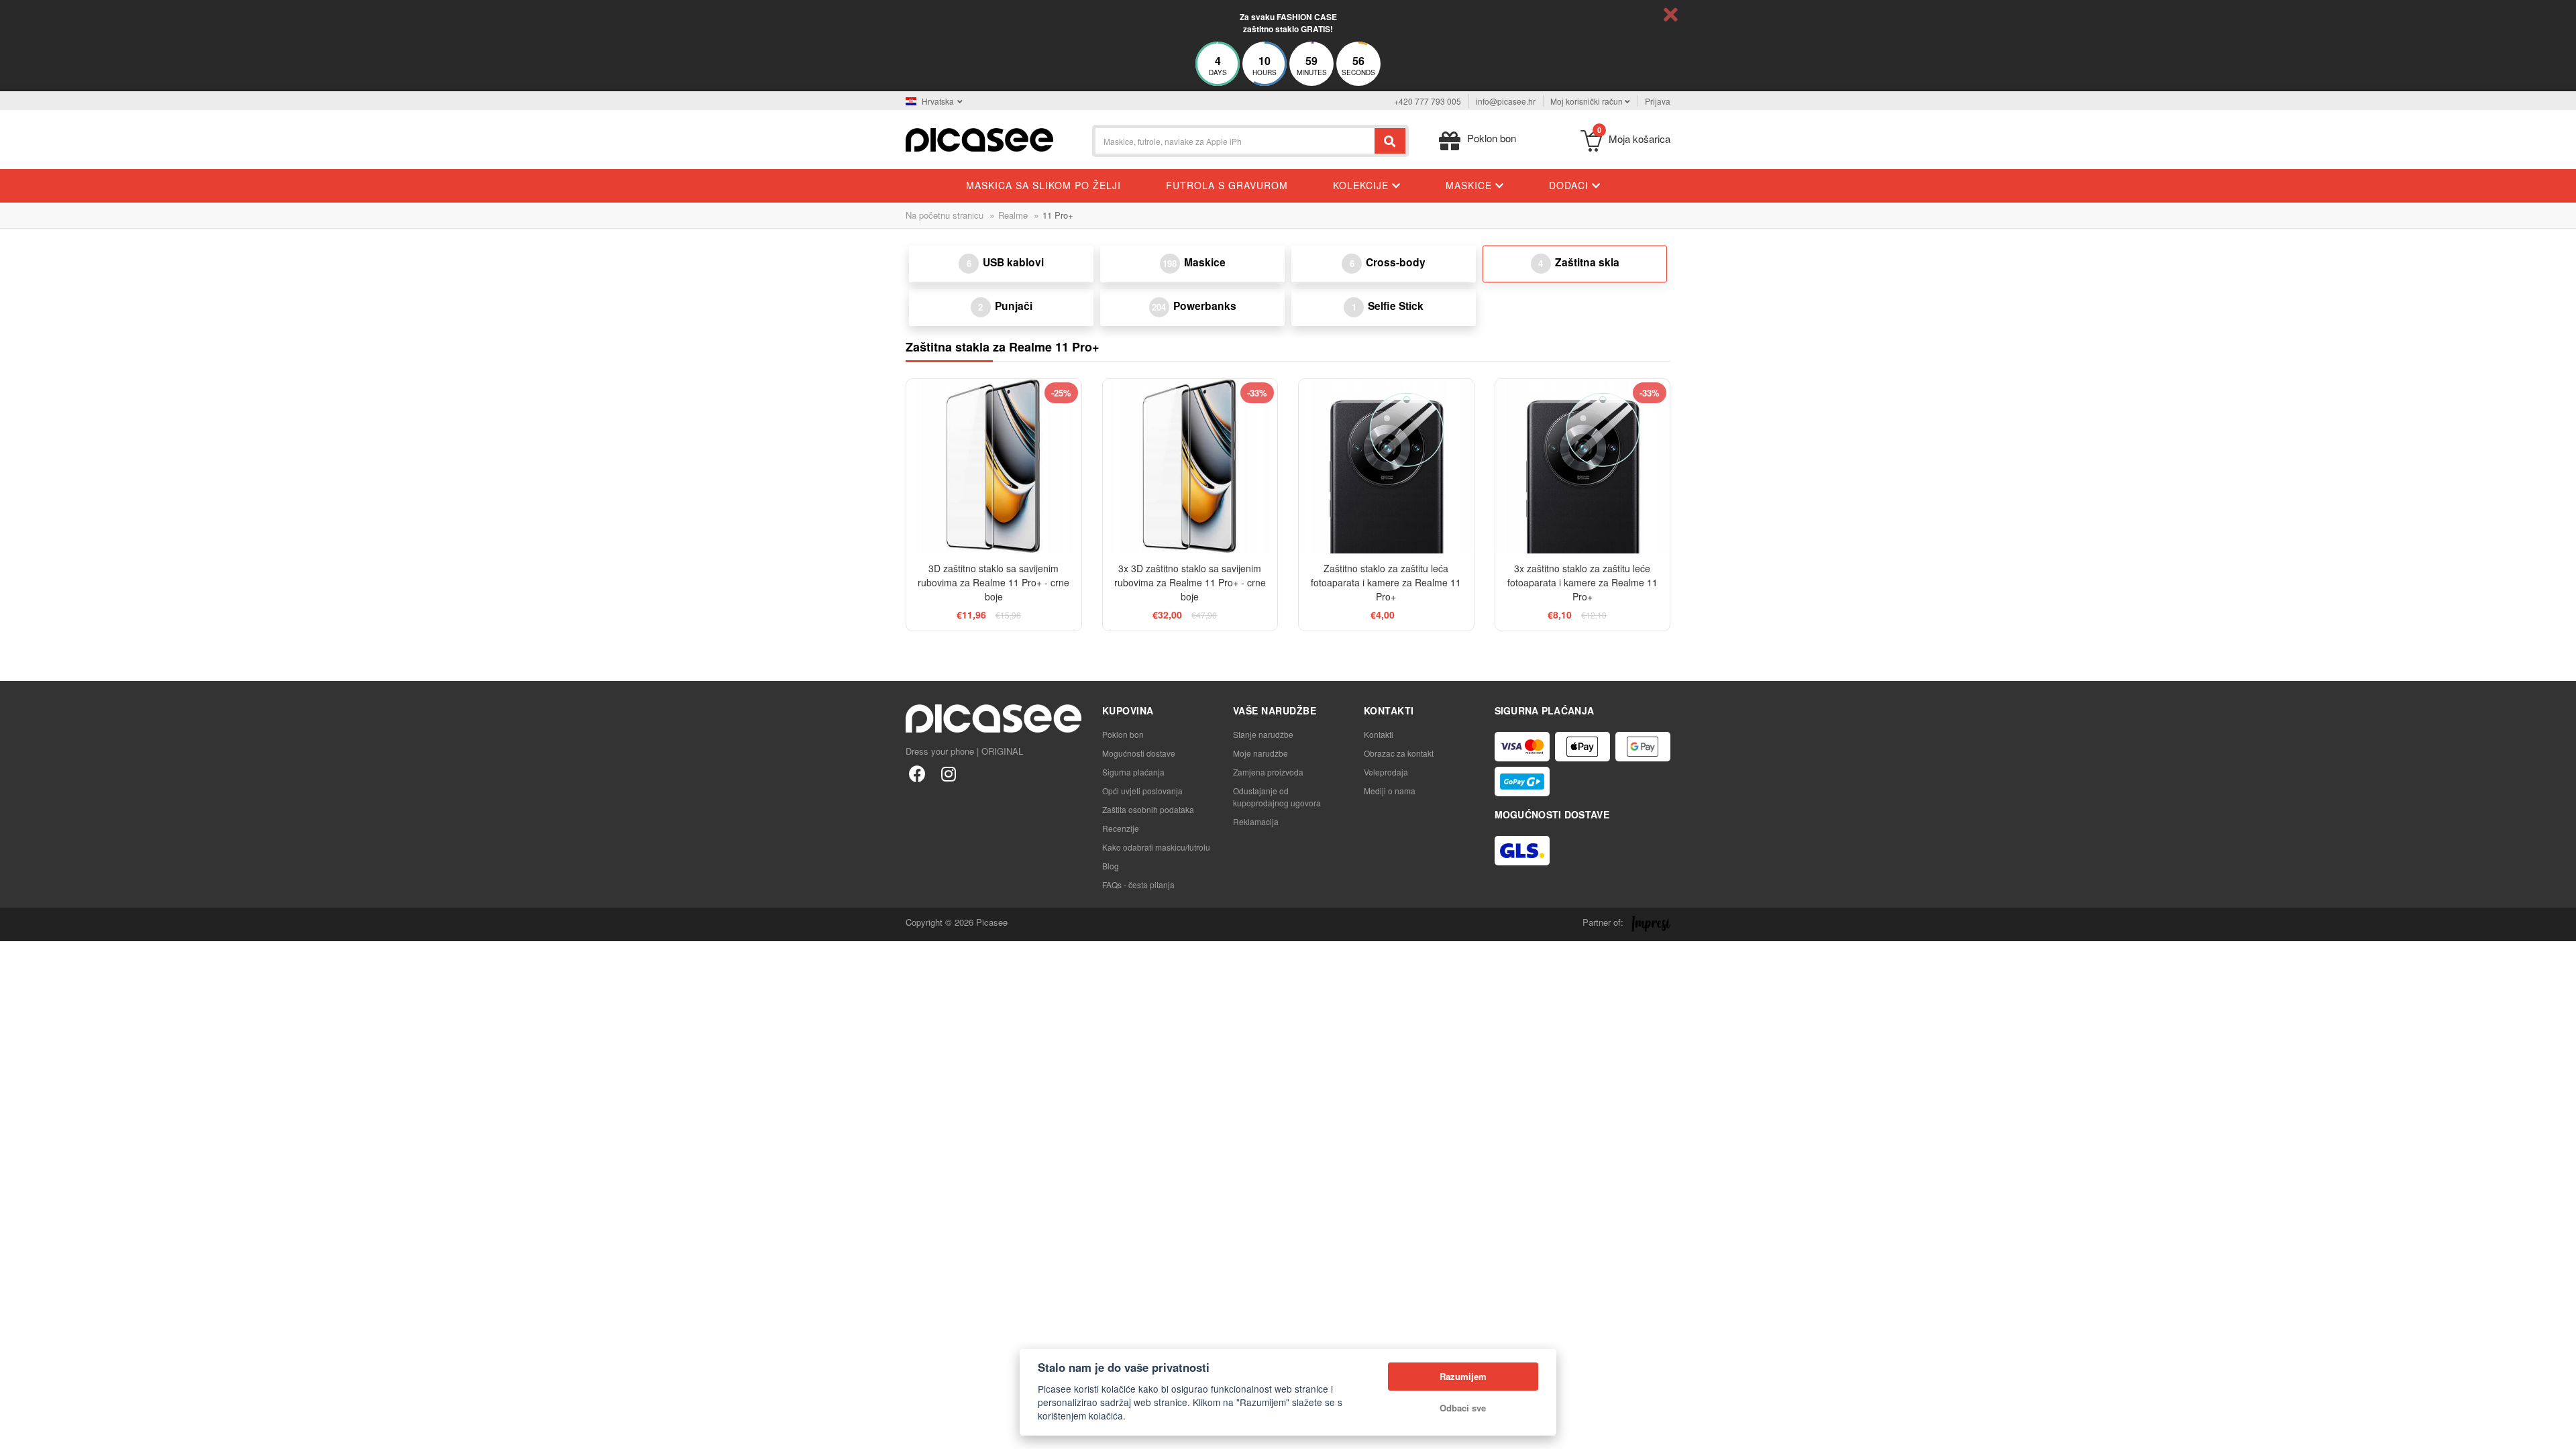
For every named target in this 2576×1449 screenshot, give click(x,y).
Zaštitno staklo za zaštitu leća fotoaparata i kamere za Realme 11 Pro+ (1386, 582)
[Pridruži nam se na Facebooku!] (917, 773)
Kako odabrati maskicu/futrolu (1156, 847)
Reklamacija (1256, 821)
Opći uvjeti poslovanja (1142, 791)
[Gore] (17, 1432)
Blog (1111, 866)
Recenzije (1121, 828)
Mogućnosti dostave (1139, 753)
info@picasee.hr (1506, 101)
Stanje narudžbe (1263, 734)
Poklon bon (1123, 734)
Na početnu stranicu (945, 215)
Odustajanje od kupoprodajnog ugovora (1277, 797)
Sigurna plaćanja (1133, 772)
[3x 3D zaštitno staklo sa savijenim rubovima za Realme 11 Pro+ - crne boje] (1190, 467)
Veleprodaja (1386, 772)
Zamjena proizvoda (1268, 772)
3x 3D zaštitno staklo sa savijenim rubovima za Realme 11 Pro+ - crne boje (1190, 582)
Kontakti (1379, 734)
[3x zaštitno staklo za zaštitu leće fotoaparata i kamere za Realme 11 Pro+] (1583, 467)
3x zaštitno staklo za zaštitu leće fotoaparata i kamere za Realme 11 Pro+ (1582, 582)
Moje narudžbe (1260, 753)
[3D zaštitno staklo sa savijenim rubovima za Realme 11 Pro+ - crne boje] (994, 467)
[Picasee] (979, 139)
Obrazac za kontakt (1399, 753)
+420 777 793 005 (1428, 101)
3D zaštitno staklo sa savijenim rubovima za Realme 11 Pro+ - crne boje (994, 582)
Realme (1013, 215)
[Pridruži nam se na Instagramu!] (948, 773)
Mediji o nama (1390, 791)
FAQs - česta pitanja (1138, 884)
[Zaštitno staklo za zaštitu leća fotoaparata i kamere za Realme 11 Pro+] (1386, 467)
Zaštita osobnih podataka (1148, 809)
